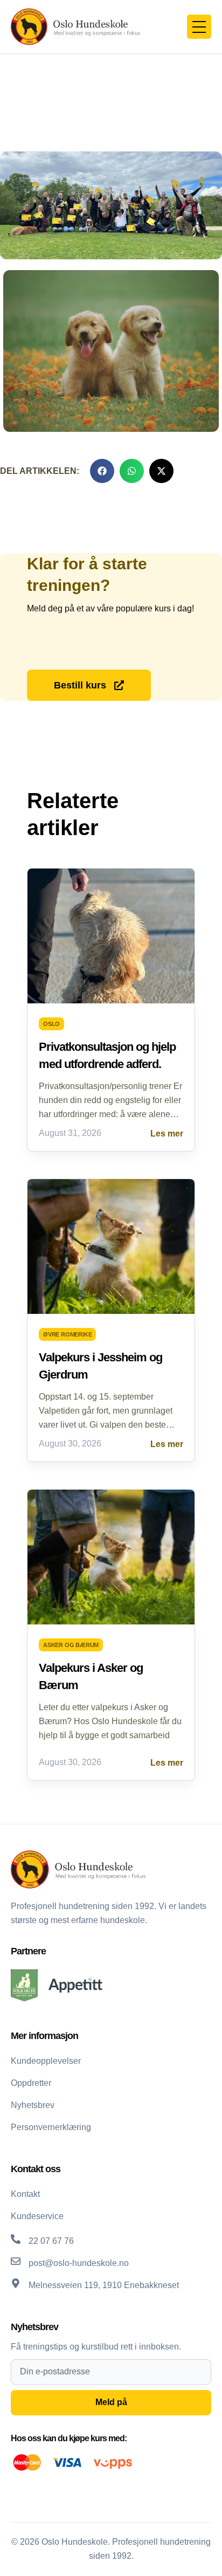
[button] (102, 471)
